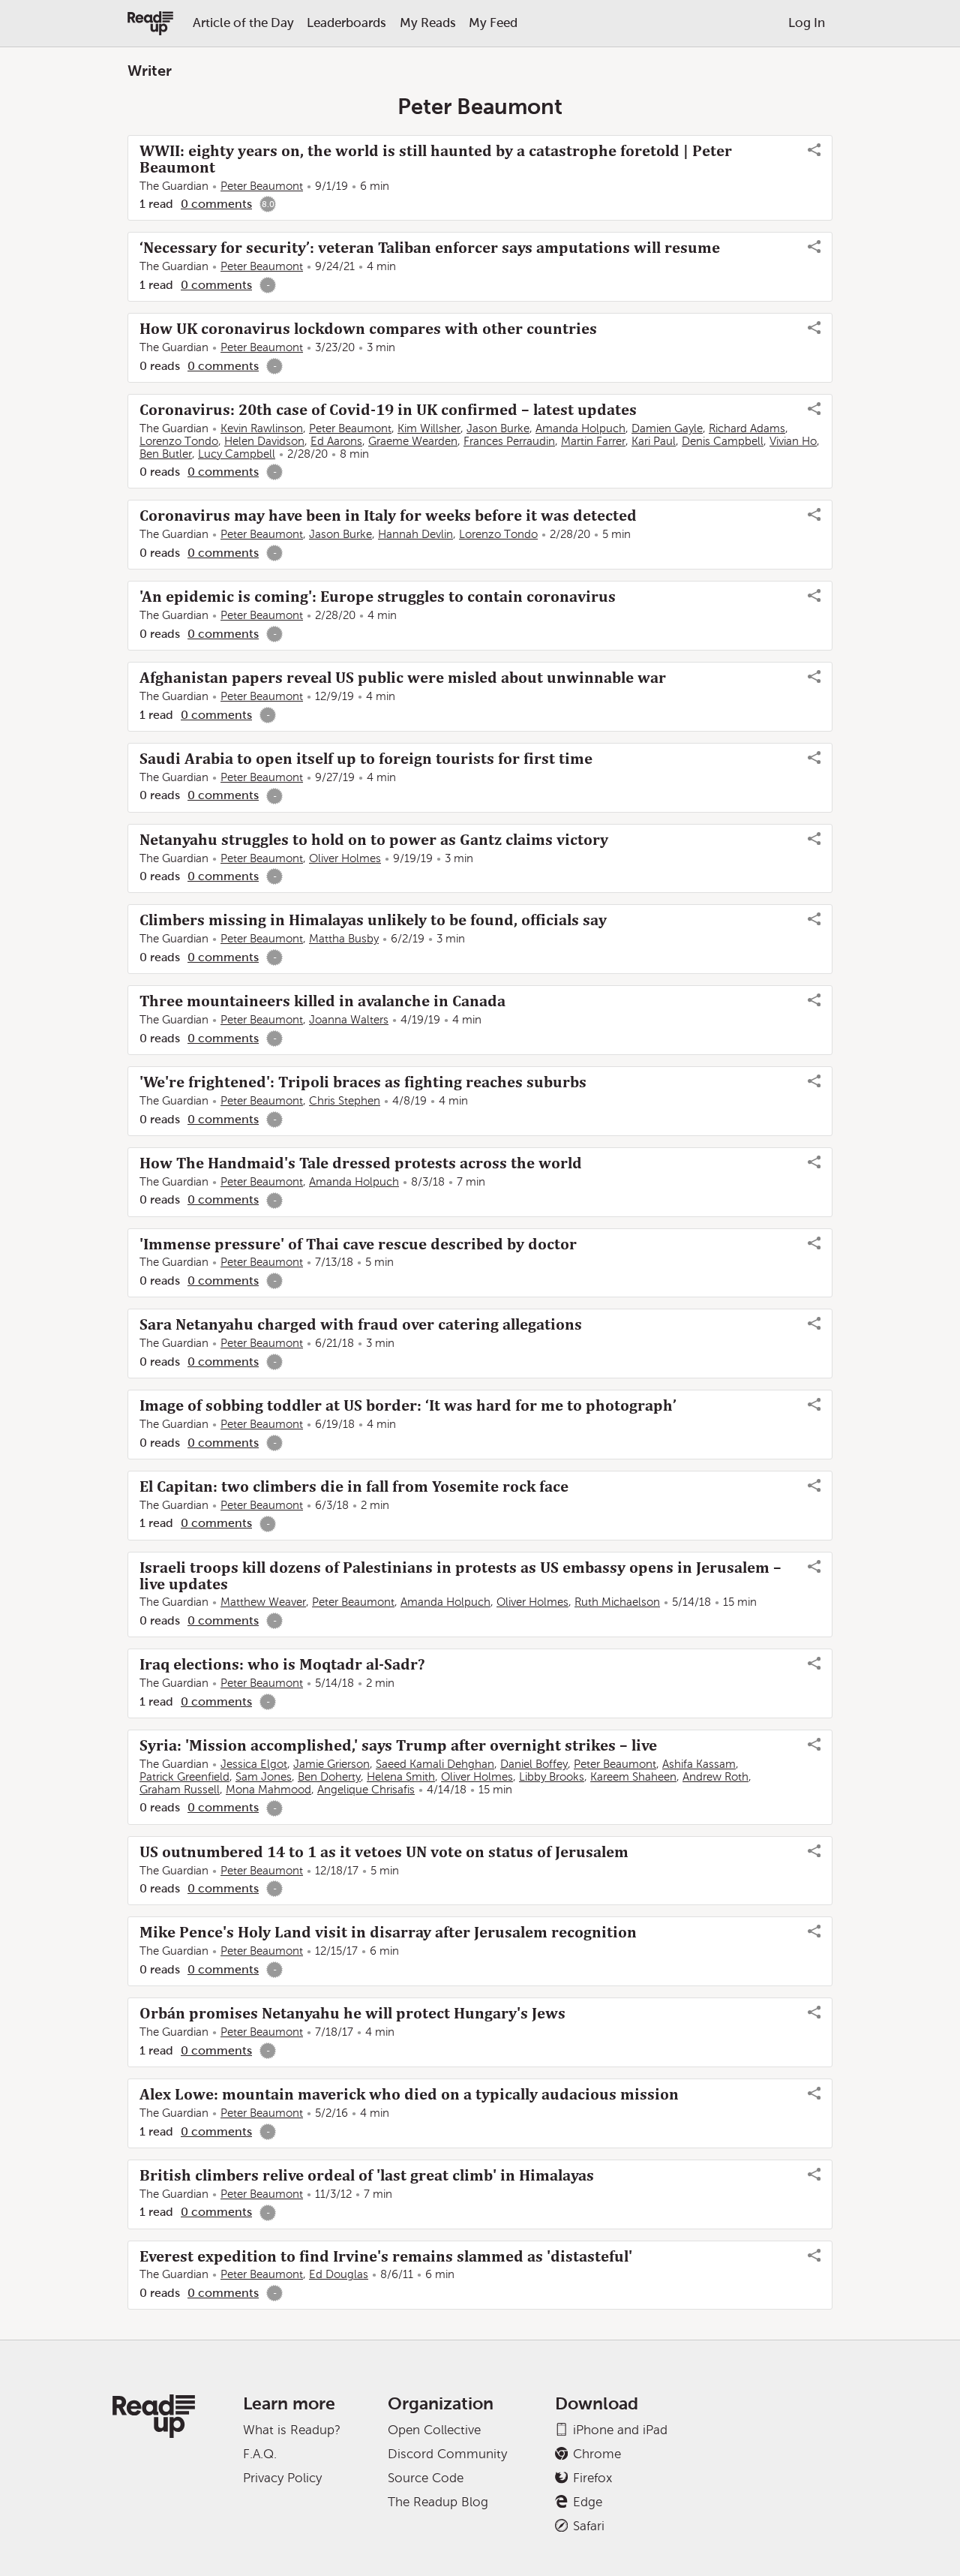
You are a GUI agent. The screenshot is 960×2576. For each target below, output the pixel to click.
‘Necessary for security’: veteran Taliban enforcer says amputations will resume (430, 248)
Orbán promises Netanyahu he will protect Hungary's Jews (352, 2013)
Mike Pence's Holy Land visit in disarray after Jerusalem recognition (388, 1932)
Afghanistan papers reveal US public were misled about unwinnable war (403, 678)
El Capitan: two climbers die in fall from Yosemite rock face (354, 1486)
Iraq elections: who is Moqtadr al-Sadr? (282, 1664)
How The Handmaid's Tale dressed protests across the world (361, 1163)
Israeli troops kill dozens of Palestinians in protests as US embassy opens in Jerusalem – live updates (460, 1576)
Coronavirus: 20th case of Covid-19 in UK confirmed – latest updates (388, 410)
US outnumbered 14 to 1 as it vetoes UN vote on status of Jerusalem (384, 1852)
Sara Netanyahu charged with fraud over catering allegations (361, 1324)
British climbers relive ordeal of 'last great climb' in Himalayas (367, 2175)
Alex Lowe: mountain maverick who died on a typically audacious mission (409, 2094)
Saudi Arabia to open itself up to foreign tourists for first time (366, 759)
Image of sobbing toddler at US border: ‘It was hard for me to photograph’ (408, 1405)
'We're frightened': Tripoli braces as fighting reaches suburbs (363, 1082)
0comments (216, 204)
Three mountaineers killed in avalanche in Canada (322, 1001)
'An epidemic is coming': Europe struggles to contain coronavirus (378, 597)
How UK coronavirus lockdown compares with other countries (368, 329)
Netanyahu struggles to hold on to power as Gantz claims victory (374, 840)
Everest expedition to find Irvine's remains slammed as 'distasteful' (386, 2256)
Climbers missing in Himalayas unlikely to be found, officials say (373, 920)
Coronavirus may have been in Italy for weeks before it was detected (388, 516)
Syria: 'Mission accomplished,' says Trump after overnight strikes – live (398, 1745)
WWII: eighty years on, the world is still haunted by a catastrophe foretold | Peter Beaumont (436, 159)
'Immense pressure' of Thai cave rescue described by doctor (358, 1244)
